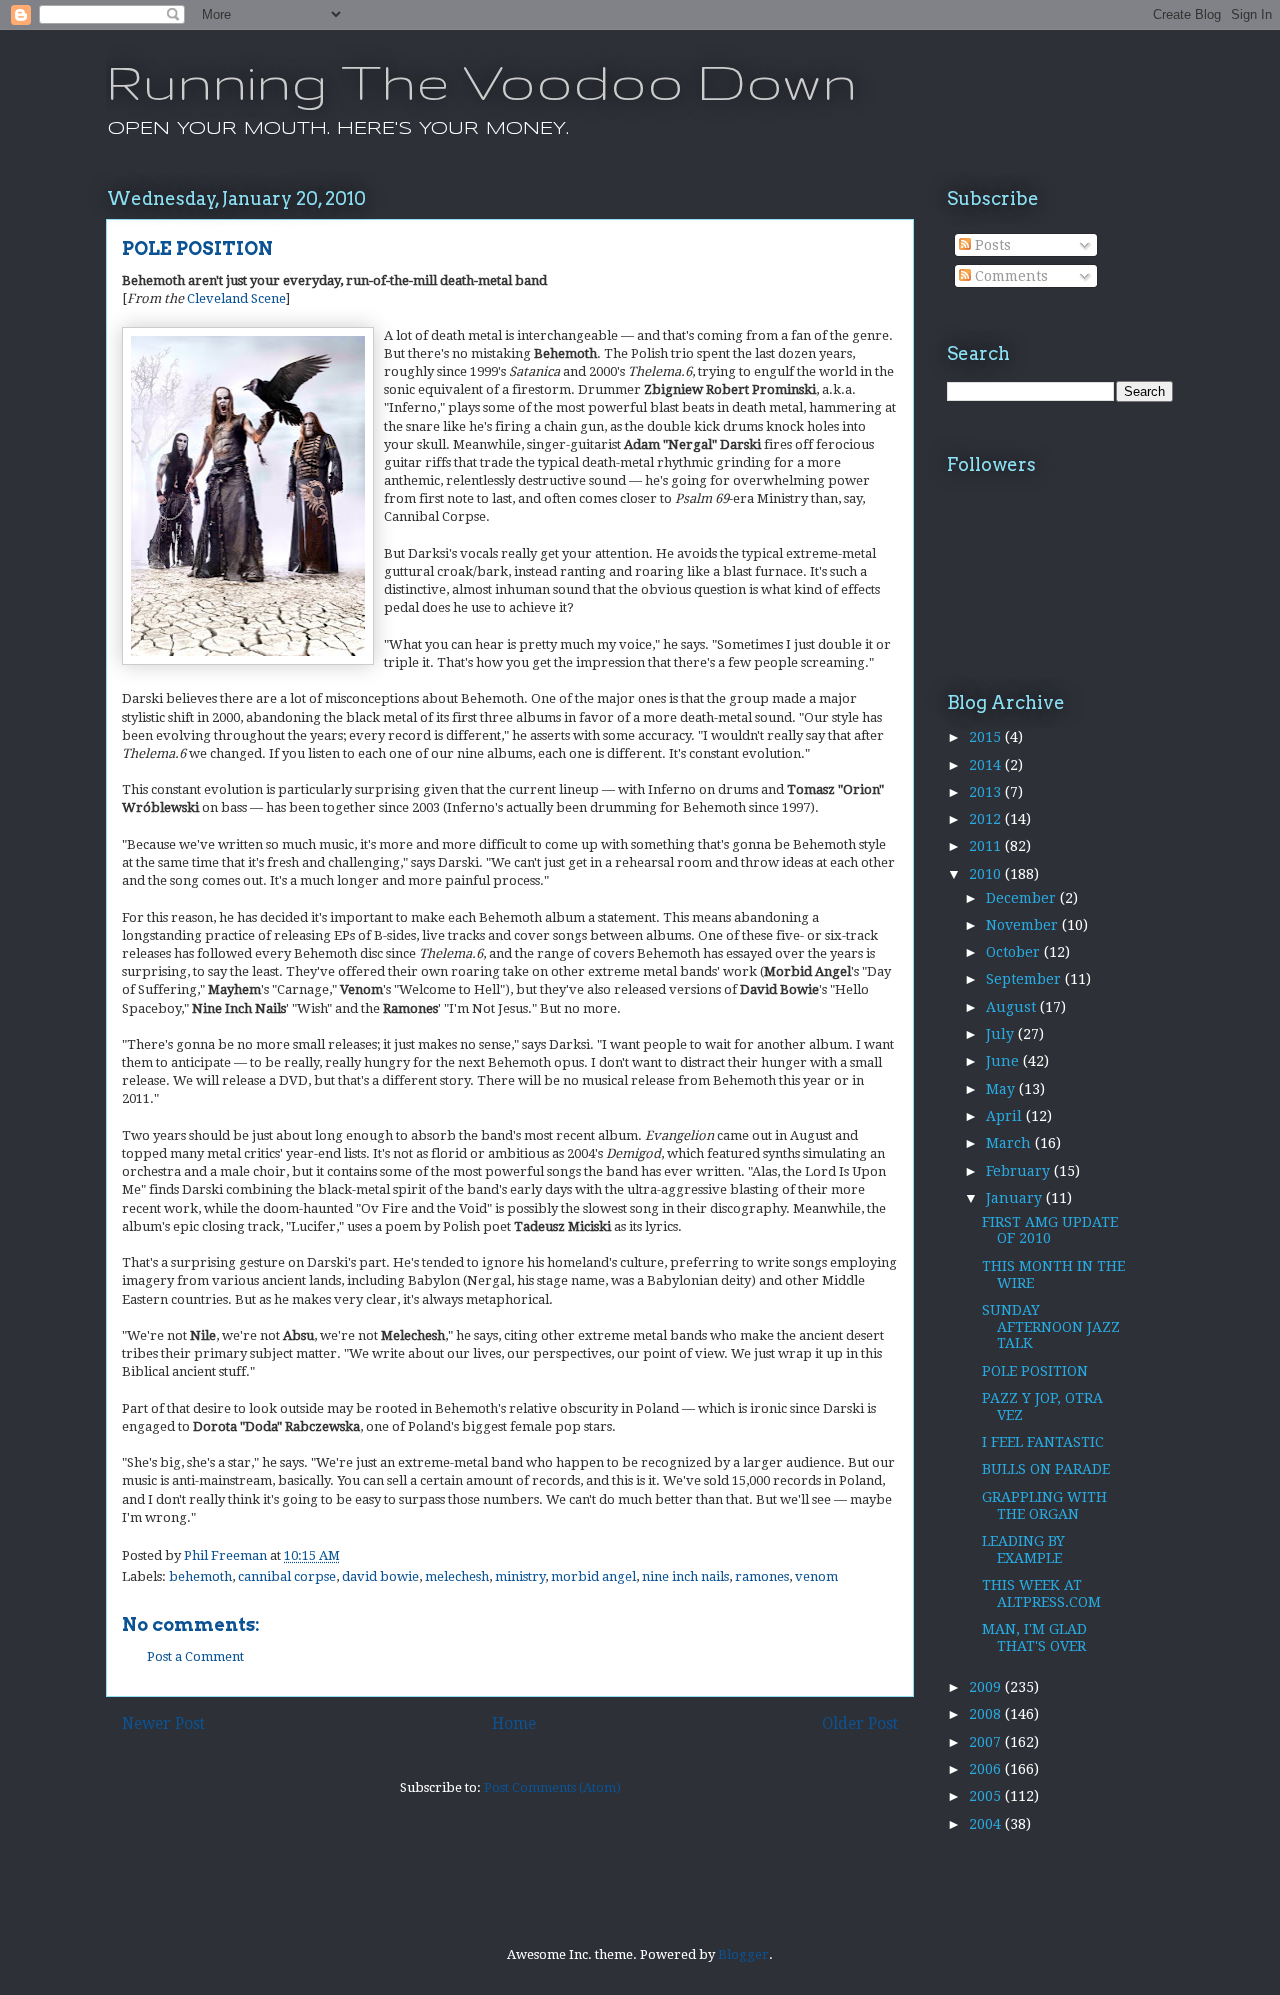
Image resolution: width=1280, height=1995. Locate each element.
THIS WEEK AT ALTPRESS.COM (1041, 1593)
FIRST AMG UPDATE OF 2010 (1050, 1230)
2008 (987, 1714)
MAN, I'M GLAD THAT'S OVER (1034, 1637)
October (1015, 952)
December (1023, 898)
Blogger (743, 1954)
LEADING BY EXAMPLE (1023, 1549)
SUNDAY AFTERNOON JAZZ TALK (1051, 1327)
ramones (762, 1576)
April (1006, 1116)
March (1010, 1143)
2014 (987, 765)
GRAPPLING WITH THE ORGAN (1044, 1505)
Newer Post (163, 1723)
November (1024, 925)
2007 (987, 1742)
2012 (987, 819)
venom (816, 1576)
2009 (987, 1687)
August (1013, 1007)
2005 (987, 1796)
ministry (520, 1576)
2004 (987, 1824)
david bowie (380, 1576)
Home (514, 1723)
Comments (1009, 276)
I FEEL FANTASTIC (1043, 1442)
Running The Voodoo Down (481, 81)
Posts (991, 245)
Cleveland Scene (236, 298)
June (1004, 1061)
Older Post (860, 1723)
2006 (987, 1769)
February (1020, 1171)
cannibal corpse (287, 1576)
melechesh (457, 1576)
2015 (987, 737)
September (1025, 979)
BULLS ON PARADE (1046, 1469)
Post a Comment (195, 1656)
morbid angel (593, 1576)
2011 (987, 846)
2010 (987, 874)
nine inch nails (685, 1576)
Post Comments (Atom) (552, 1787)
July (1002, 1034)
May (1002, 1089)
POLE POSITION (1035, 1371)
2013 (987, 792)
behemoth (200, 1576)
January (1016, 1198)
